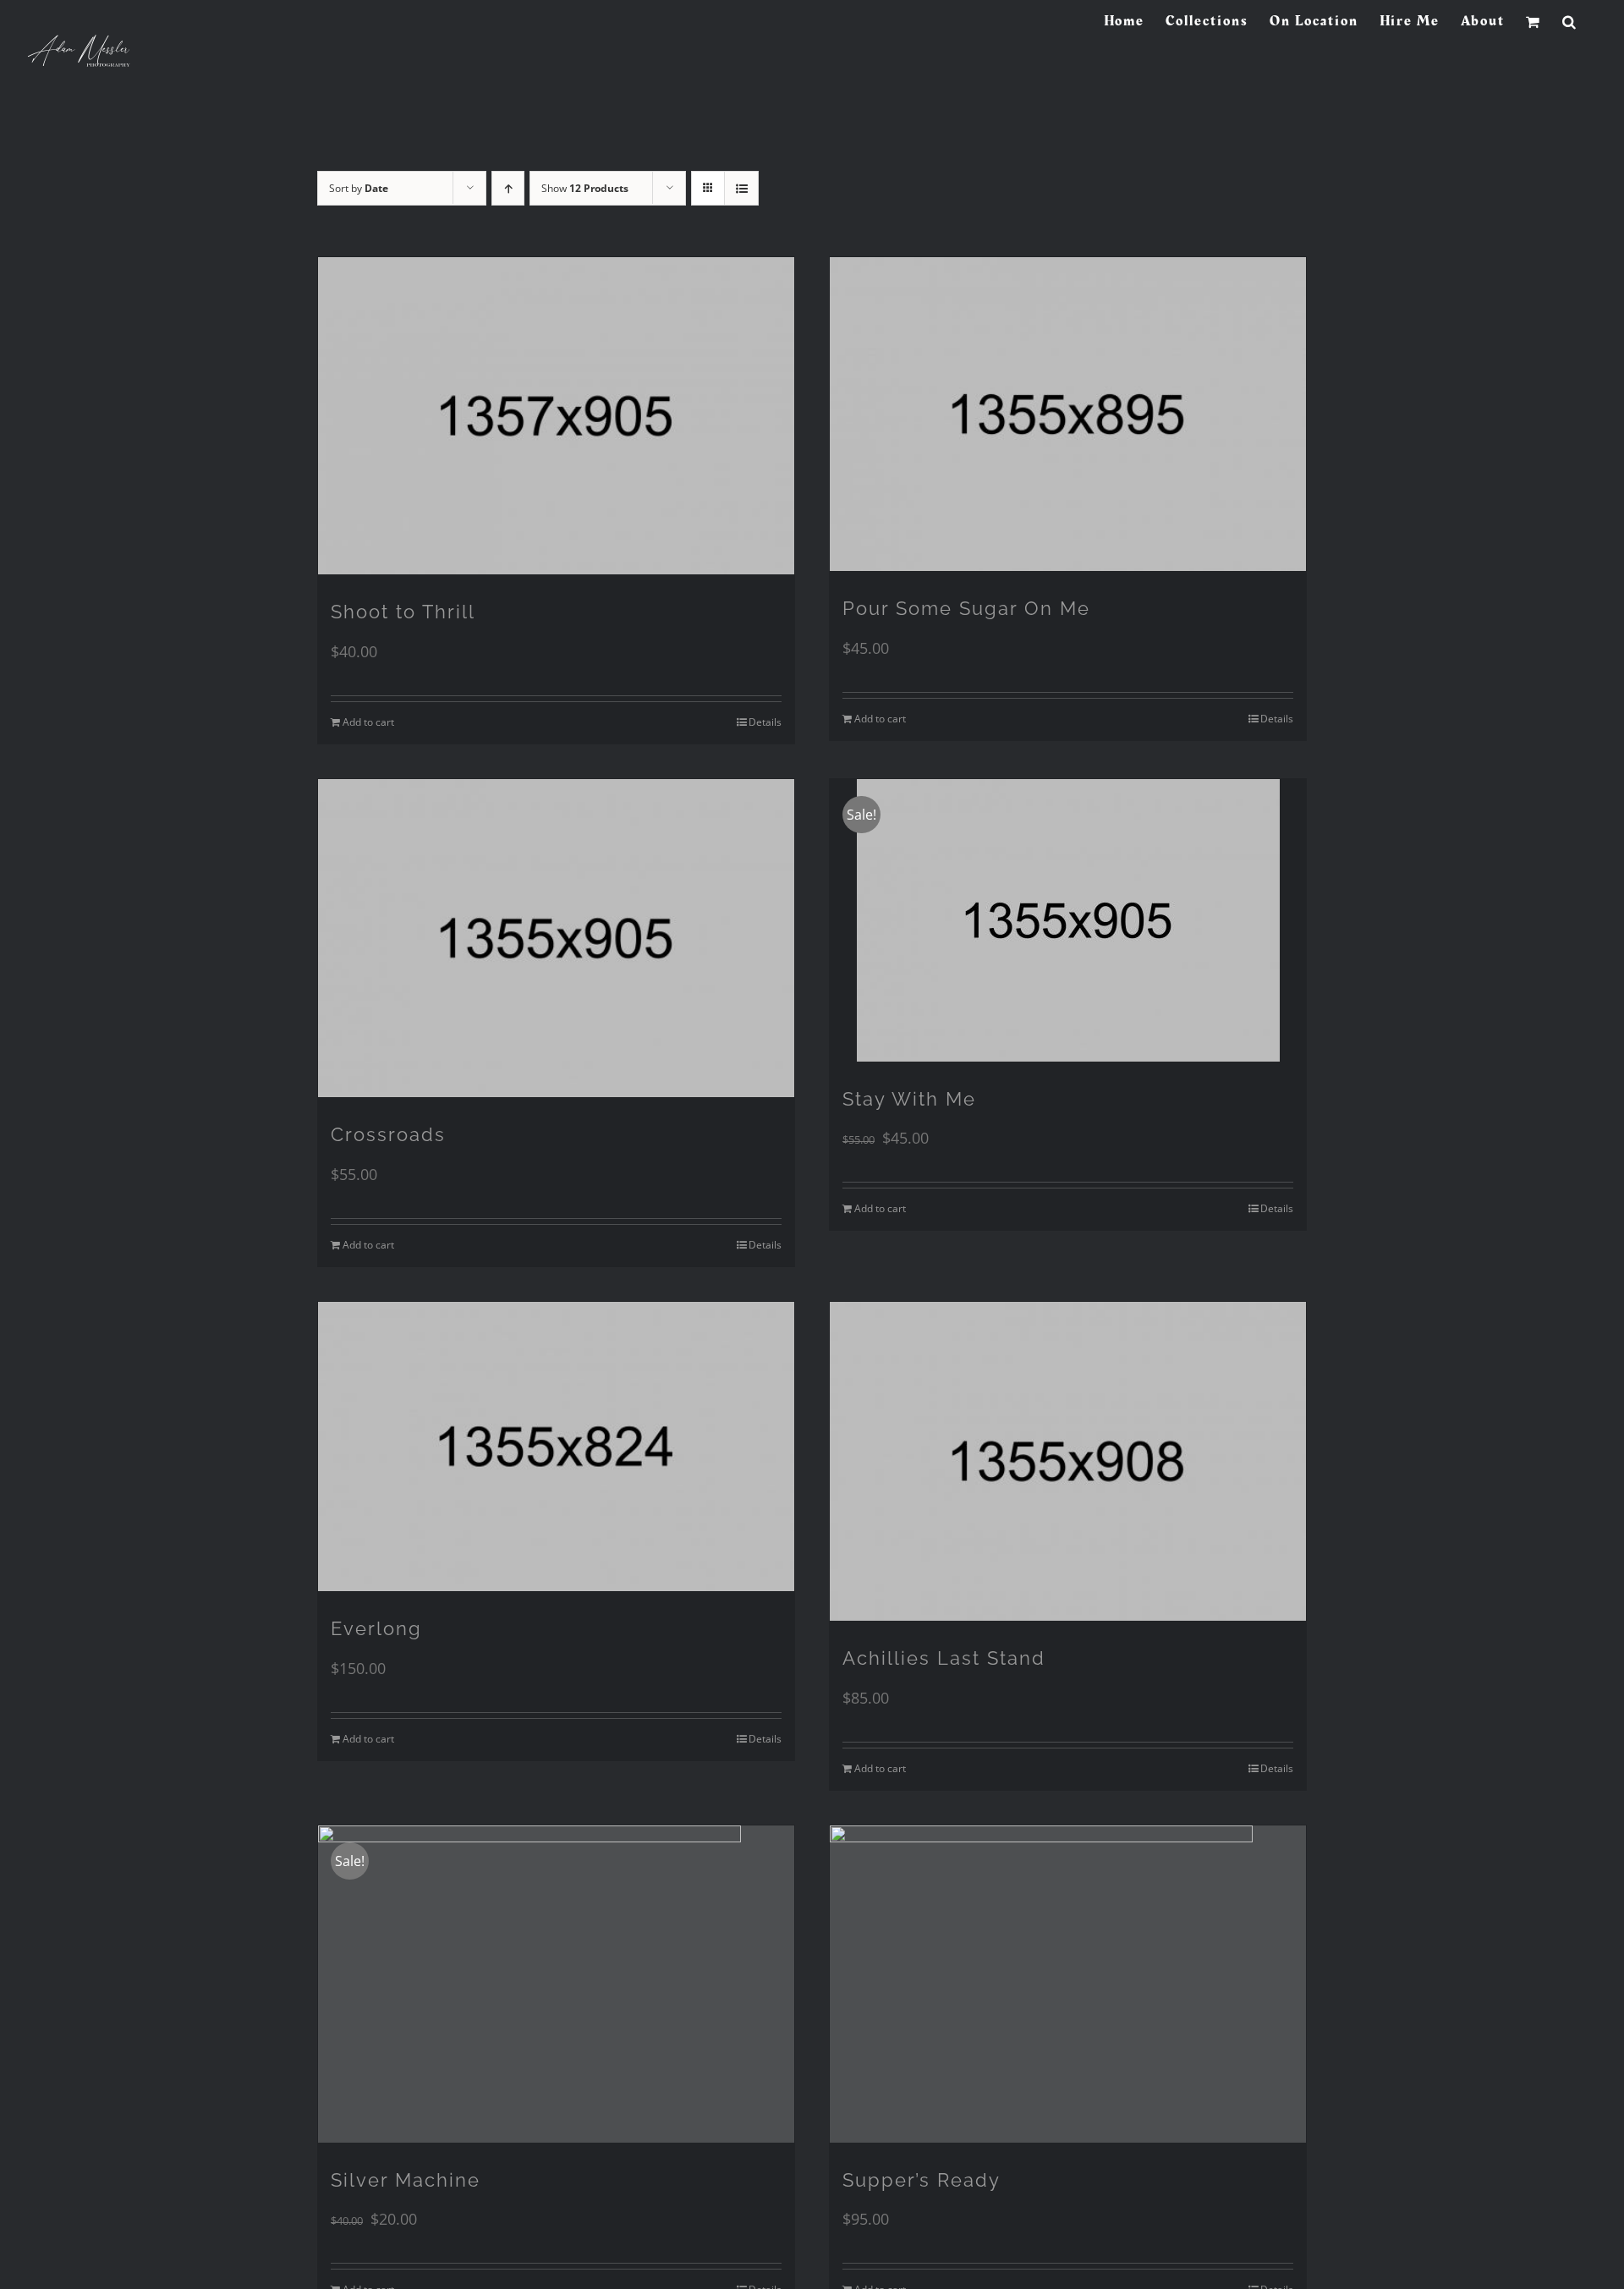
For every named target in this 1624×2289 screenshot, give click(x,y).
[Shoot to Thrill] (556, 416)
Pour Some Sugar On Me (966, 608)
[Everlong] (556, 1446)
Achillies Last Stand (944, 1658)
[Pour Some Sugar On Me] (1068, 414)
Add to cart (368, 722)
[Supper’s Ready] (1068, 1984)
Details (765, 722)
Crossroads (388, 1134)
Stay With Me (909, 1099)
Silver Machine (406, 2180)
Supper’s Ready (922, 2180)
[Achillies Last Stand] (1068, 1461)
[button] (1570, 21)
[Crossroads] (556, 938)
